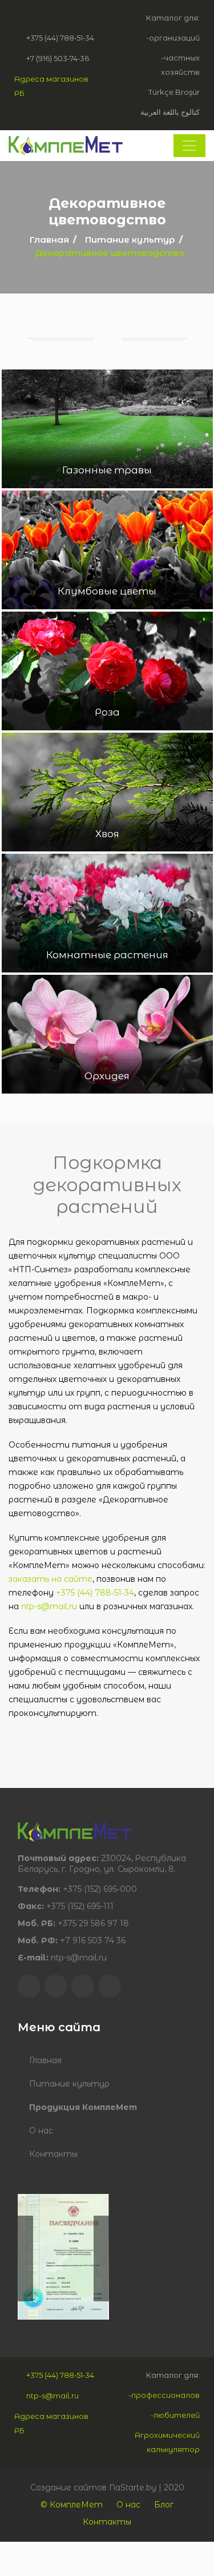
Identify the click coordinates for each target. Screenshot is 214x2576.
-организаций (173, 38)
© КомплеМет (72, 2505)
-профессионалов (164, 2395)
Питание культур (130, 240)
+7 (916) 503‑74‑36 (58, 58)
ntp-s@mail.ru (49, 1606)
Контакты (53, 2154)
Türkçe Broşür (174, 92)
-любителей (175, 2415)
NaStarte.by (133, 2487)
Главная (49, 240)
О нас (41, 2131)
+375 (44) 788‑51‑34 (60, 38)
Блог (164, 2505)
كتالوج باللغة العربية (170, 112)
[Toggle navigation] (189, 146)
